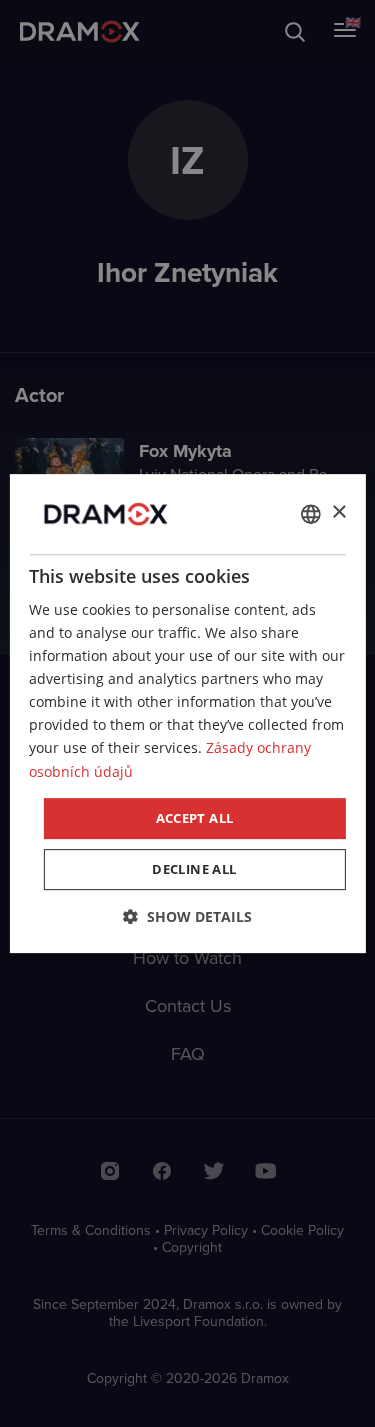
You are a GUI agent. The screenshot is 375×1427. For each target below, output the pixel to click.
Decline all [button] (194, 869)
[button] (187, 916)
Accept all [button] (195, 818)
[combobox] (311, 514)
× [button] (338, 512)
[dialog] (187, 714)
